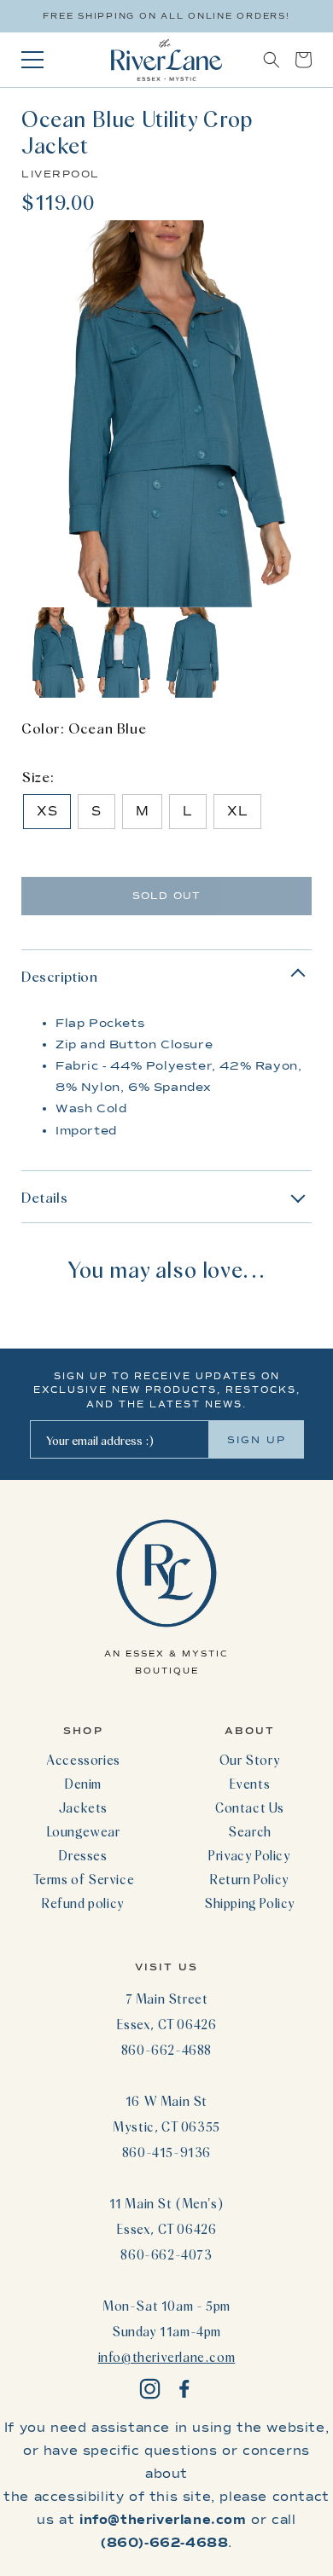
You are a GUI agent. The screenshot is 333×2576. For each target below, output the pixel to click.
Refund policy (83, 1903)
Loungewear (84, 1831)
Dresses (83, 1855)
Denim (83, 1784)
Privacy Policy (249, 1855)
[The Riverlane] (166, 60)
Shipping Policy (250, 1903)
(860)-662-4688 (164, 2543)
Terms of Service (84, 1879)
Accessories (83, 1760)
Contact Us (250, 1807)
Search (250, 1831)
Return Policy (250, 1879)
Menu (32, 60)
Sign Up (257, 1440)
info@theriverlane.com (167, 2357)
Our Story (250, 1760)
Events (250, 1784)
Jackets (83, 1807)
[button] (272, 60)
